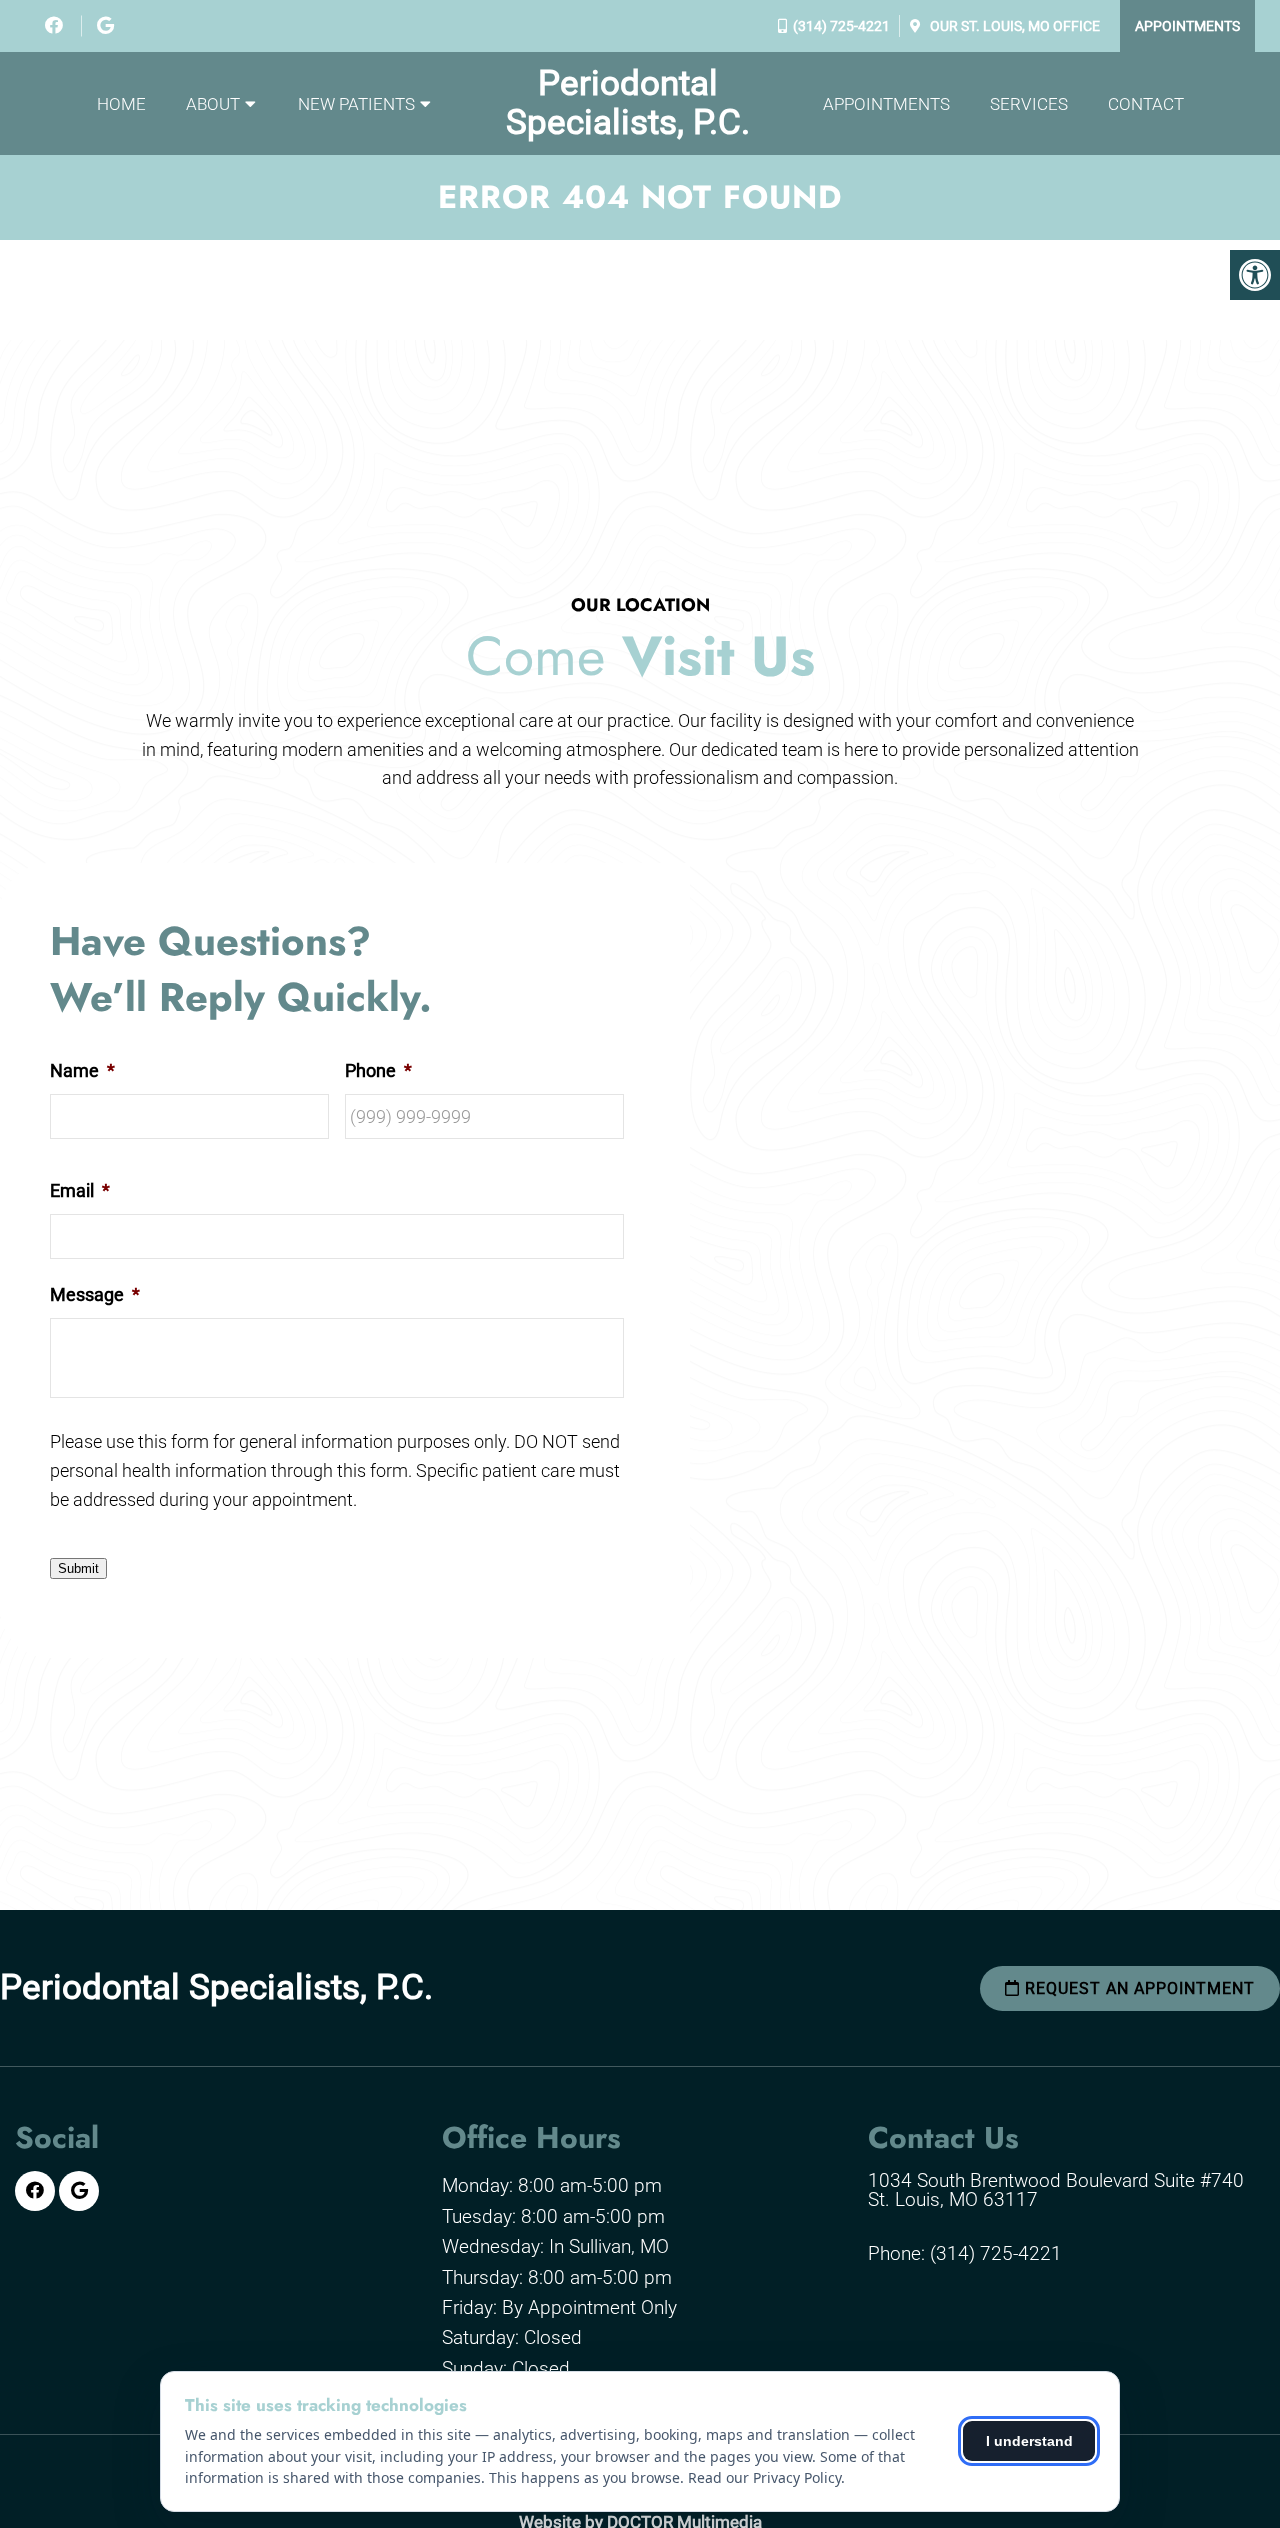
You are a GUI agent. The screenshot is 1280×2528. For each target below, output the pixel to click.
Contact (1146, 104)
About (213, 104)
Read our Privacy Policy (764, 2477)
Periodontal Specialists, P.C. (628, 103)
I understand (1029, 2441)
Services (1029, 104)
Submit (78, 1568)
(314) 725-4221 (841, 26)
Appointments (1187, 26)
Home (121, 104)
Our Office (1013, 26)
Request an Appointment (1137, 1988)
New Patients (356, 104)
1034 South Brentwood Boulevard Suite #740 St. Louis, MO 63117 (1056, 2190)
